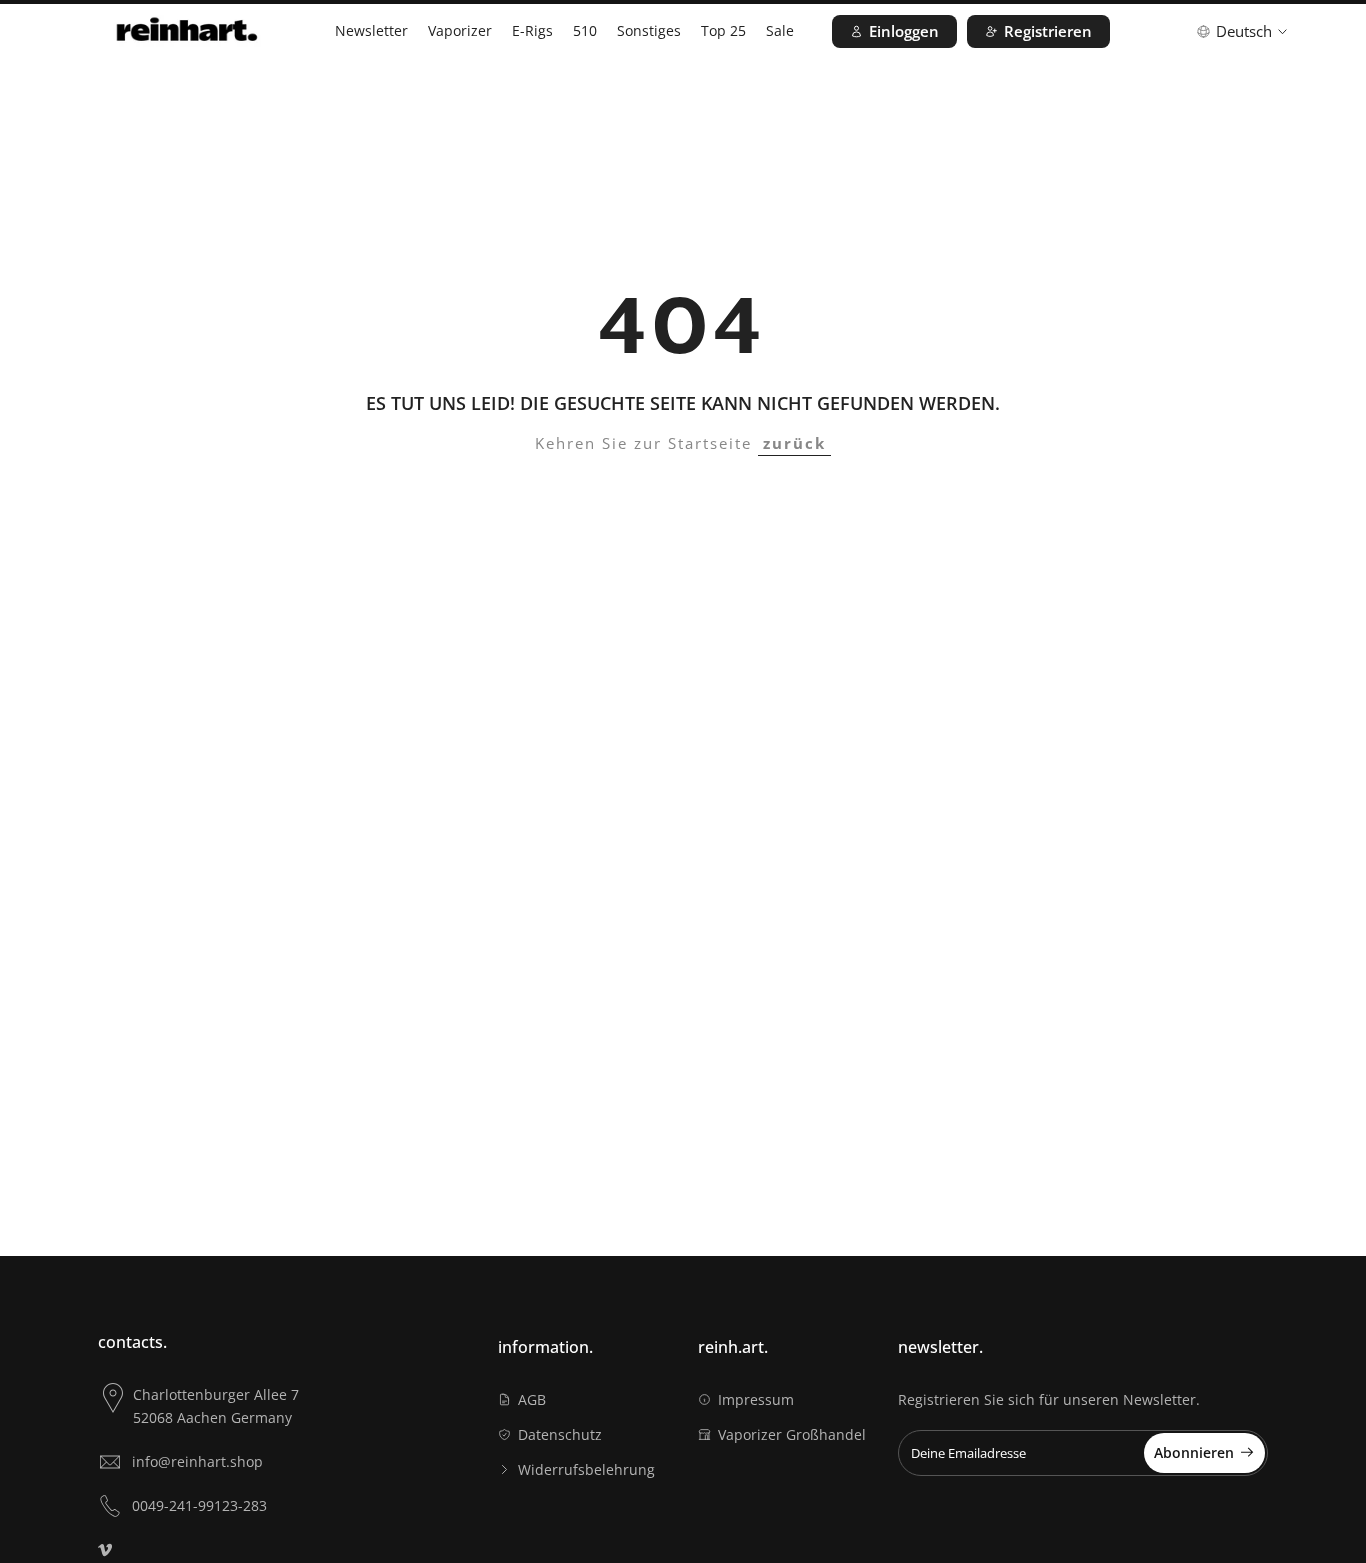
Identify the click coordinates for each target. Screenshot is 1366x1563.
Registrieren (1048, 31)
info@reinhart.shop (197, 1461)
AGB (532, 1399)
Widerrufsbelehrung (586, 1469)
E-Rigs (532, 30)
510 (585, 30)
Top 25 (723, 30)
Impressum (756, 1399)
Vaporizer (460, 30)
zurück (794, 443)
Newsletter (371, 30)
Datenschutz (560, 1434)
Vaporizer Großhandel (792, 1434)
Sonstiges (649, 30)
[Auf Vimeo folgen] (105, 1550)
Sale (780, 30)
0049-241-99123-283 (199, 1505)
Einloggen (904, 31)
